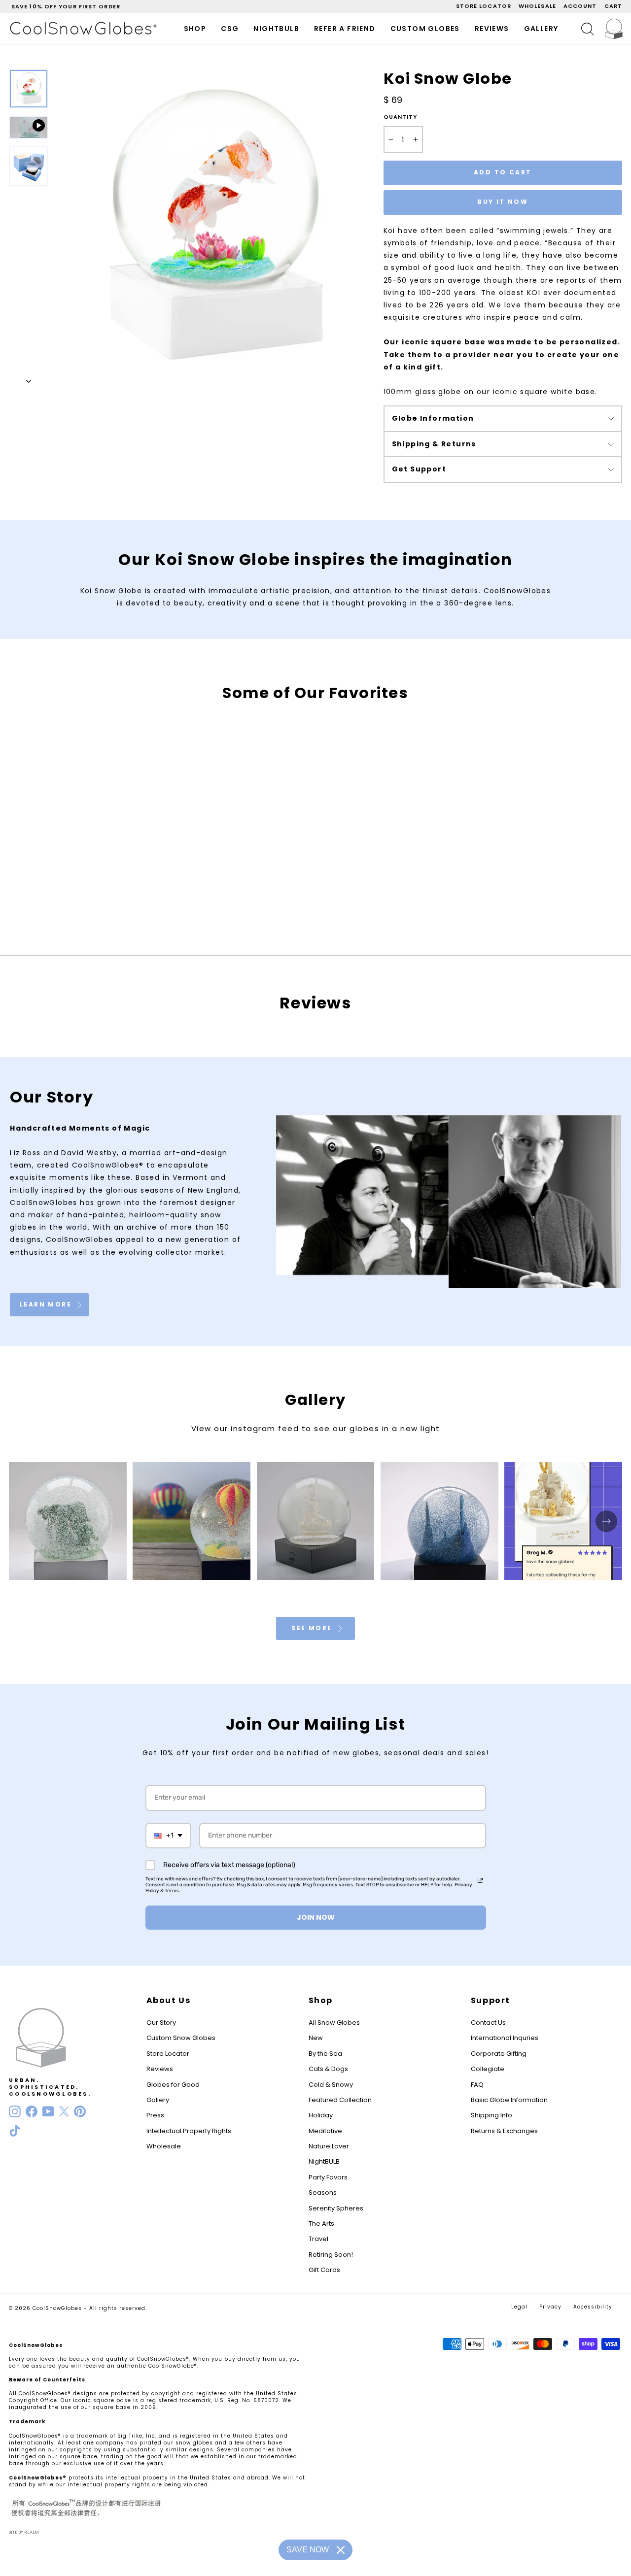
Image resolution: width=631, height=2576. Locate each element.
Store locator (484, 6)
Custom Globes (425, 29)
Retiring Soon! (331, 2255)
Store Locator (168, 2054)
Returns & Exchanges (504, 2131)
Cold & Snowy (331, 2085)
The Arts (321, 2224)
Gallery (541, 29)
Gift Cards (324, 2270)
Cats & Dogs (328, 2069)
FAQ (477, 2085)
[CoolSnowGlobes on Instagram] (15, 2111)
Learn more (47, 1304)
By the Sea (325, 2054)
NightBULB (324, 2161)
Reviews (492, 29)
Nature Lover (329, 2146)
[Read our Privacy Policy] (480, 1880)
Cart (613, 6)
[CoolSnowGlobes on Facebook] (32, 2111)
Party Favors (328, 2177)
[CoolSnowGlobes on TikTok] (15, 2131)
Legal (519, 2307)
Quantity (401, 117)
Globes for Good (173, 2085)
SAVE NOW (308, 2550)
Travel (318, 2239)
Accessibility (593, 2307)
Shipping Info (491, 2115)
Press (155, 2115)
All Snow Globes (334, 2023)
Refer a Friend (345, 29)
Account (580, 6)
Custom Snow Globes (181, 2038)
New (316, 2038)
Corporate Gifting (499, 2054)
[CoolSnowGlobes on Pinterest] (80, 2111)
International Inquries (505, 2038)
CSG (230, 29)
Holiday (321, 2115)
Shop (195, 29)
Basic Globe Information (509, 2100)
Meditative (325, 2131)
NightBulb (276, 29)
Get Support (419, 469)
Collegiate (488, 2069)
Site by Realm (24, 2532)
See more (313, 1628)
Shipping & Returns (434, 444)
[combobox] (168, 1836)
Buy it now (503, 202)
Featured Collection (340, 2100)
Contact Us (488, 2023)
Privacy (550, 2307)
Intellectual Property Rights (189, 2131)
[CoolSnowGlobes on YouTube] (48, 2111)
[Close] (341, 2550)
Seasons (323, 2192)
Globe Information (433, 418)
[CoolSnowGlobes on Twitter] (64, 2111)
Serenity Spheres (336, 2208)
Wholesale (537, 6)
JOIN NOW (316, 1917)
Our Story (161, 2023)
